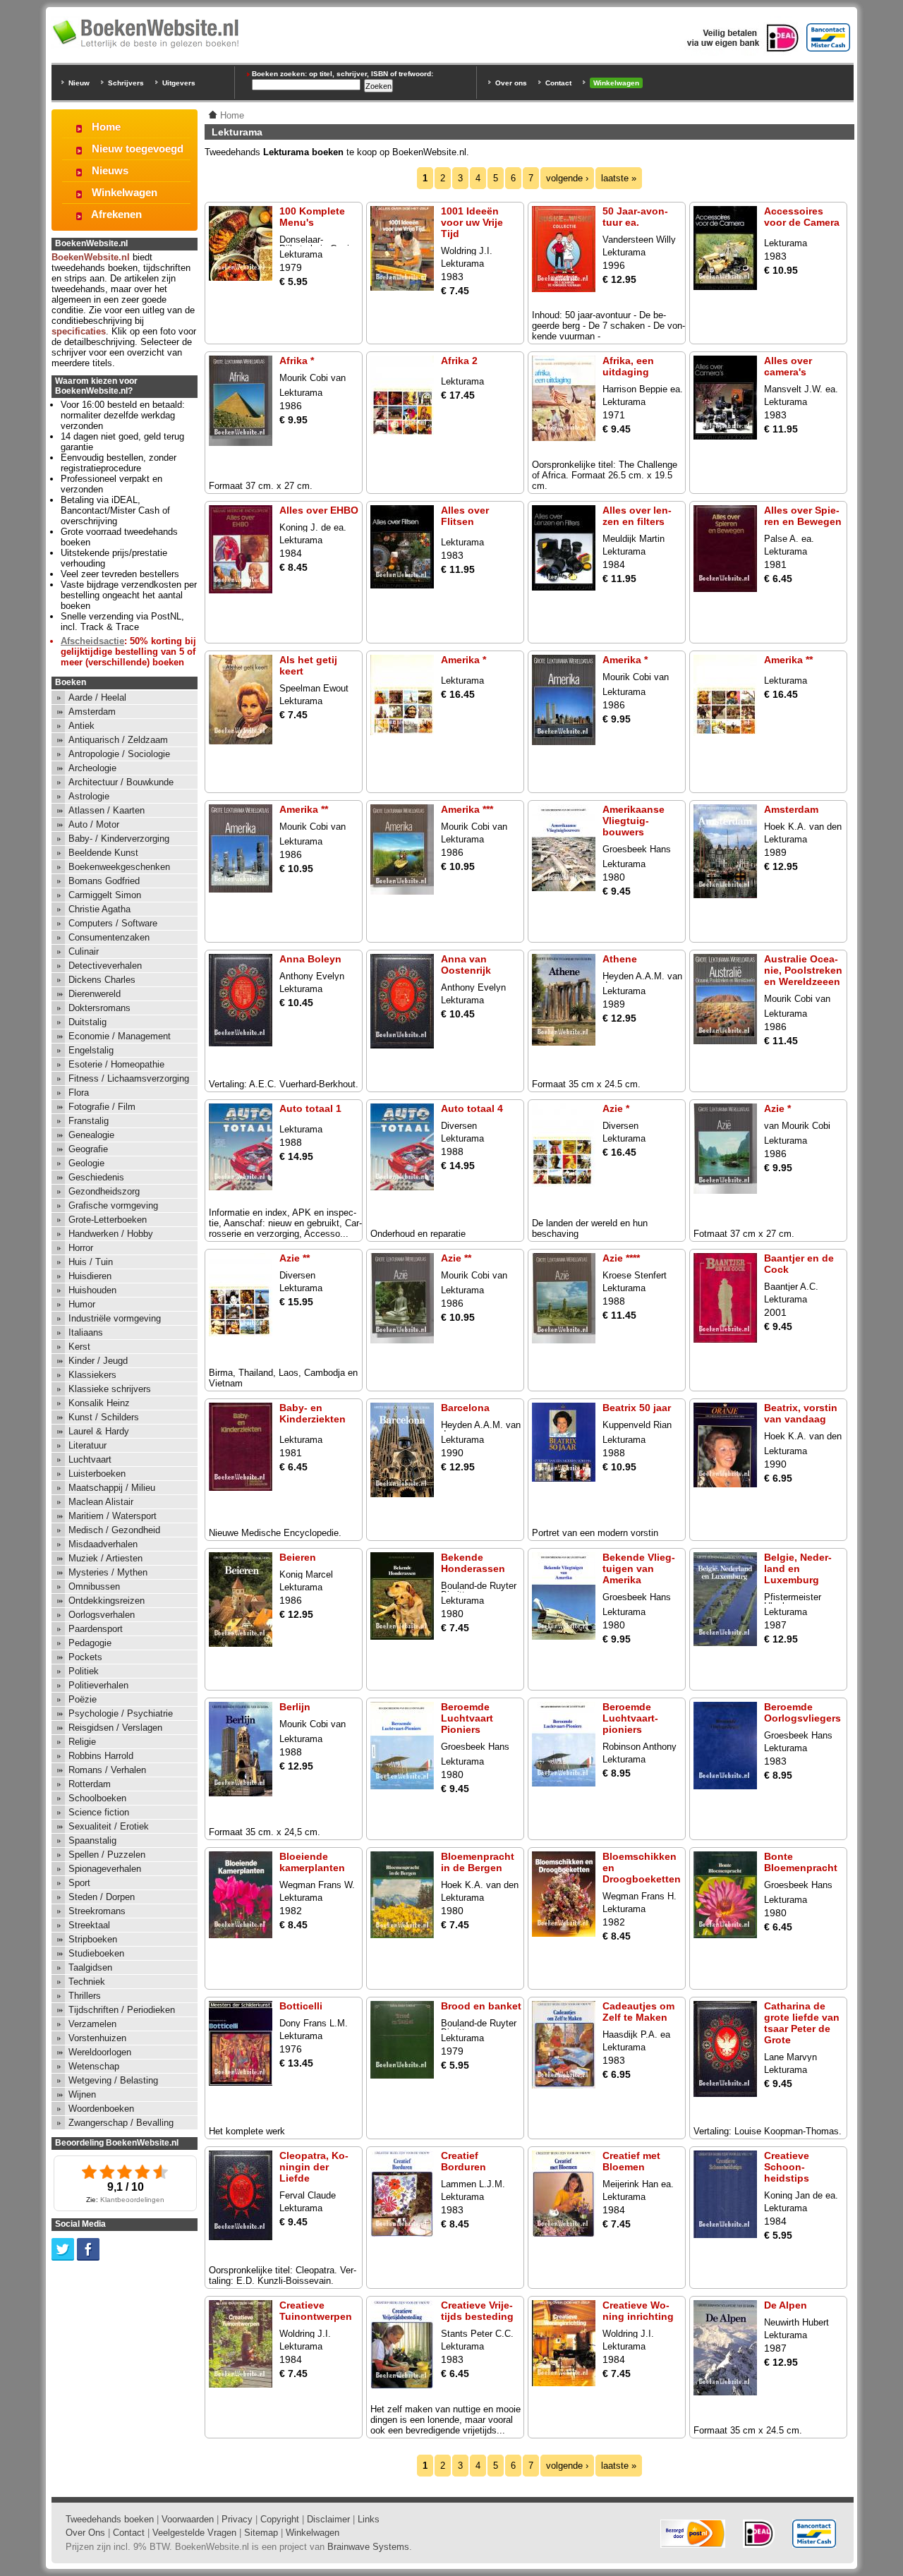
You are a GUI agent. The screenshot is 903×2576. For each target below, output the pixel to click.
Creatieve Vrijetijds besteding (477, 2311)
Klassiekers (92, 1375)
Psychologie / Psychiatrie (121, 1713)
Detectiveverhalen (105, 966)
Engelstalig (91, 1050)
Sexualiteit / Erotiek (109, 1826)
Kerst (79, 1347)
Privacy (237, 2519)
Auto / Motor (94, 824)
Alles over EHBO (319, 510)
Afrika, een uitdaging (628, 366)
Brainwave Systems (368, 2547)
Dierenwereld (95, 994)
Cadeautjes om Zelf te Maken (638, 2012)
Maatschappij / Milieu (112, 1488)
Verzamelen (92, 2024)
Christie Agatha (99, 909)
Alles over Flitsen (465, 516)
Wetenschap (94, 2066)
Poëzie (83, 1699)
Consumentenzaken (109, 937)
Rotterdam (90, 1784)
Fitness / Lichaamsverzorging (129, 1078)
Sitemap (261, 2533)
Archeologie (92, 768)
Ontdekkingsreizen (107, 1601)
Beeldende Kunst (103, 853)
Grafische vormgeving (113, 1205)
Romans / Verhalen (107, 1770)
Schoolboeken (97, 1798)
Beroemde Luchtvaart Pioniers (467, 1718)
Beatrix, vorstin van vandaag (801, 1413)
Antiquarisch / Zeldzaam (118, 740)
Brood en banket (481, 2006)
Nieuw (79, 83)
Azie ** (295, 1258)
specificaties (79, 331)
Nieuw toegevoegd (138, 149)
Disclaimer (328, 2519)
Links (369, 2519)
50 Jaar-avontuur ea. (635, 217)
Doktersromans (99, 1008)
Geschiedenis (96, 1177)
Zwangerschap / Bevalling (121, 2123)
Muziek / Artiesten (105, 1558)
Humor (82, 1304)
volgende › (567, 178)
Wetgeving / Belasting (113, 2080)
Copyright (280, 2519)
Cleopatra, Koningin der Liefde (314, 2167)
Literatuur (87, 1445)
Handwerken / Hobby (111, 1234)
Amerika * (463, 660)
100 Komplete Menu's (312, 217)
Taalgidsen (90, 1967)
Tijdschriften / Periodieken (122, 2010)
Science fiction (99, 1812)
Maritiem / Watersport (113, 1516)
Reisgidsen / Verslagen (115, 1728)
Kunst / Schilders (104, 1417)
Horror (81, 1248)
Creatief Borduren (463, 2161)
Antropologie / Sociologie (119, 754)
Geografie (88, 1149)
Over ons (511, 83)
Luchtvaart (90, 1459)
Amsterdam (791, 809)
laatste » (619, 178)
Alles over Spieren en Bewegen (803, 516)
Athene (620, 959)
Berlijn (295, 1707)
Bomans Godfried (104, 881)
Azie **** (621, 1258)
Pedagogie (90, 1643)
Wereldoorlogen (100, 2052)
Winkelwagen (616, 83)
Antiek (81, 726)
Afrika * (297, 361)
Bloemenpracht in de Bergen (478, 1862)
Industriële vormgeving (115, 1318)
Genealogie (91, 1135)
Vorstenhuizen (97, 2038)
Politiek (84, 1671)
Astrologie (89, 796)
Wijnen (82, 2094)
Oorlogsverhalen (102, 1615)
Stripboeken (93, 1939)
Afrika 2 (459, 361)
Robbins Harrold (101, 1756)
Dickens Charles (102, 980)
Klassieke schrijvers (110, 1389)
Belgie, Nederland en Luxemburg (798, 1568)
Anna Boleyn (310, 959)
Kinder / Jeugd (98, 1361)
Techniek (87, 1982)
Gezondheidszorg (104, 1191)
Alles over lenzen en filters (637, 516)
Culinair (84, 951)
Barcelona (465, 1408)
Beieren (298, 1557)
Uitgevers (179, 83)
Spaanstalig (92, 1840)
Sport (79, 1883)
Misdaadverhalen (103, 1544)
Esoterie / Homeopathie (116, 1064)
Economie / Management (120, 1036)
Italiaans (86, 1332)
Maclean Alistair (101, 1502)
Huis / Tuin (91, 1262)
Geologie (86, 1163)
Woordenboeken (101, 2109)
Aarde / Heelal (97, 697)
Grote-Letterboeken (108, 1220)
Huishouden (92, 1290)
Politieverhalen (98, 1685)
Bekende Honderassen (473, 1563)
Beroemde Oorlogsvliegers (802, 1712)
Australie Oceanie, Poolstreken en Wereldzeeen (803, 970)
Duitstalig (87, 1022)
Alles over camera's (788, 366)
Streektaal (89, 1925)
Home (106, 127)
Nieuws (110, 170)
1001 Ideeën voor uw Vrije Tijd (472, 222)
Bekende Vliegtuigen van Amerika (639, 1568)
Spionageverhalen (105, 1869)
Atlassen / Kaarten (107, 810)
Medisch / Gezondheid (114, 1530)
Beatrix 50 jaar (637, 1408)
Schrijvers (126, 83)
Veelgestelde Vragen (194, 2533)
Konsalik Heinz (99, 1403)
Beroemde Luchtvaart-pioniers (630, 1718)
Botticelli (301, 2006)
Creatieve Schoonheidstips (787, 2167)
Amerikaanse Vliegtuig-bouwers (634, 821)
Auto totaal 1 (310, 1108)
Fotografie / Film (102, 1107)
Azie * (616, 1108)
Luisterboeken (97, 1474)
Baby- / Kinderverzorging (119, 839)
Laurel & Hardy (99, 1431)
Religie (82, 1742)
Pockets (85, 1657)
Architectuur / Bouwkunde (121, 782)
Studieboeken (96, 1953)
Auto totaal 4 (472, 1108)
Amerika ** (788, 660)
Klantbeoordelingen (132, 2200)
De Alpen (786, 2305)
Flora (79, 1093)
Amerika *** (467, 809)
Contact (558, 83)
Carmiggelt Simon (105, 895)
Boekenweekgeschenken (119, 867)
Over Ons (85, 2533)
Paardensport (96, 1629)
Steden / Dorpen (102, 1897)
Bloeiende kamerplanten (312, 1862)
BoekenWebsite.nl (91, 257)
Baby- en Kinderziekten (313, 1413)
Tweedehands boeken (110, 2519)
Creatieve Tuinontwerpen (316, 2311)
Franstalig (89, 1121)
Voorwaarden (188, 2519)
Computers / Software (113, 923)
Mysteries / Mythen (108, 1572)
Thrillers (85, 1996)
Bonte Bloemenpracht (801, 1862)
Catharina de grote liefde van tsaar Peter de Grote (802, 2023)
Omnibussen (94, 1586)
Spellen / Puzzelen (107, 1855)
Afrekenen (116, 214)
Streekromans (97, 1911)
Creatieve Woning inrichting (638, 2311)
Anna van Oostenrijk (466, 965)
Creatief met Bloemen (631, 2161)
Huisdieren (90, 1276)
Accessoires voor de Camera (802, 217)
